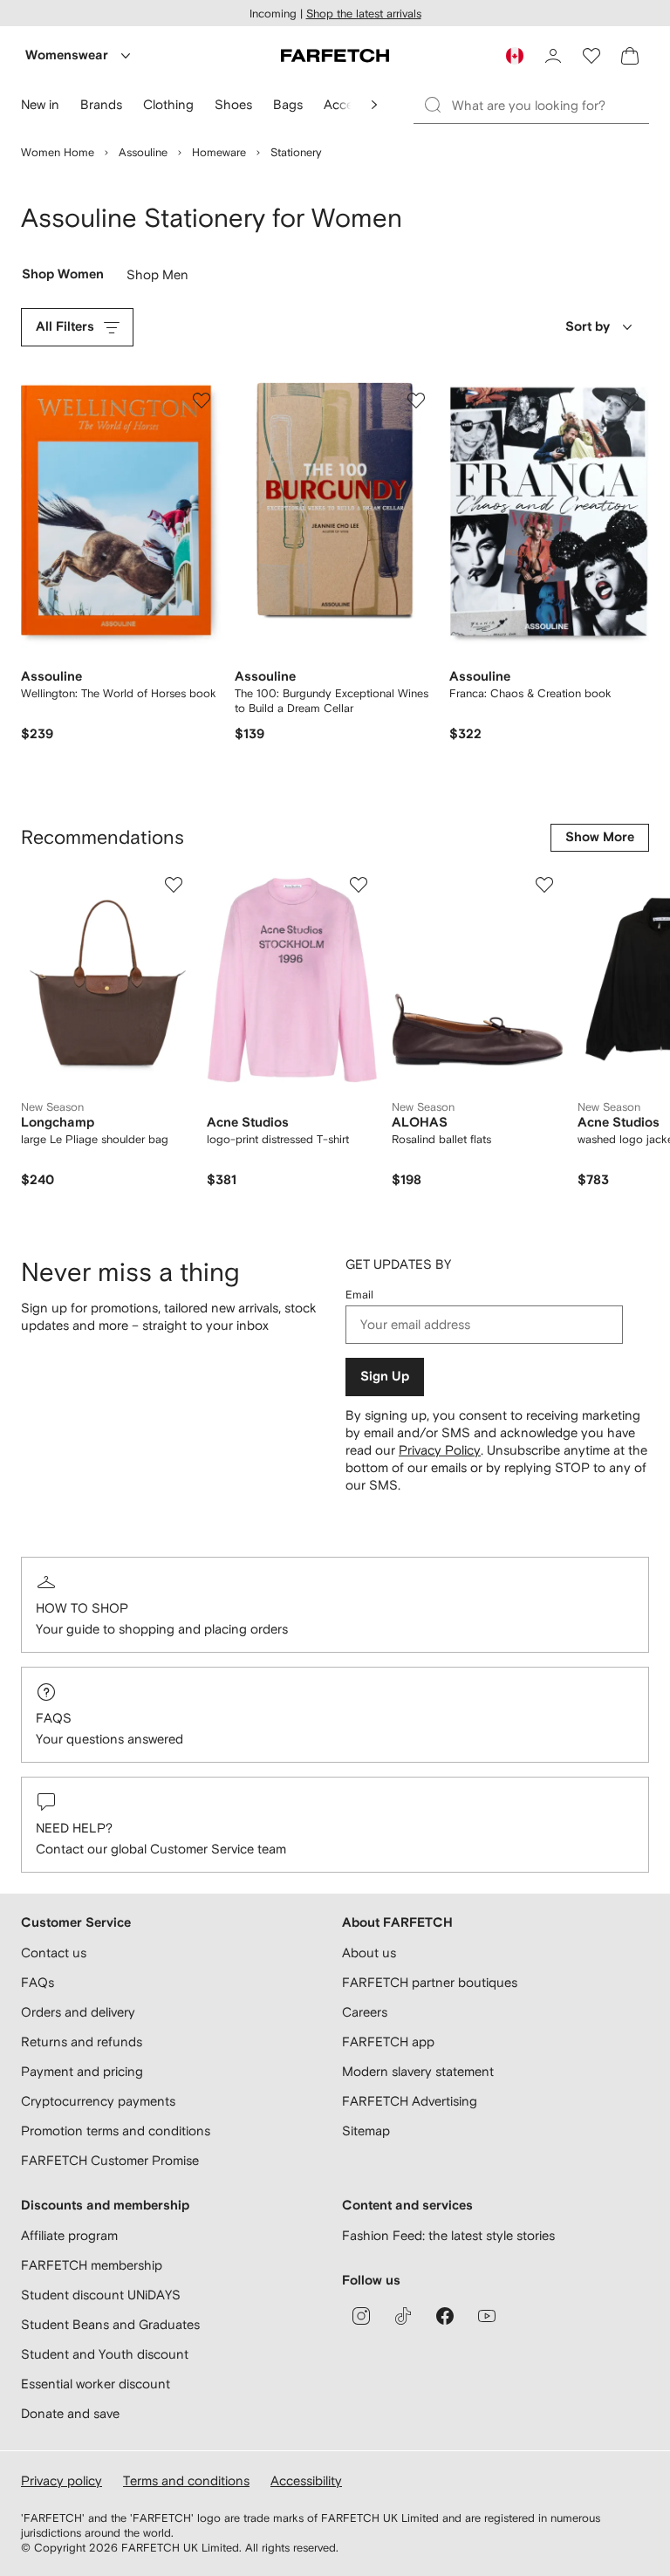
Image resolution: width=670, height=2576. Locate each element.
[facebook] (445, 2316)
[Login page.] (553, 56)
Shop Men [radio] (157, 278)
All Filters (65, 327)
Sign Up (385, 1377)
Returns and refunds (82, 2042)
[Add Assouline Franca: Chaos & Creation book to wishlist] (630, 401)
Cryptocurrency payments (98, 2101)
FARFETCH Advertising (410, 2101)
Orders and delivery (78, 2012)
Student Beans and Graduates (110, 2324)
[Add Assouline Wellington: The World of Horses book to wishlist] (202, 401)
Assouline (143, 152)
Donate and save (70, 2413)
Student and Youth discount (105, 2354)
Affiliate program (69, 2235)
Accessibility (306, 2480)
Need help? (74, 1828)
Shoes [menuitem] (233, 104)
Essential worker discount (96, 2384)
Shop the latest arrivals (364, 14)
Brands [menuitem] (101, 104)
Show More (600, 837)
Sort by (588, 327)
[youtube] (487, 2316)
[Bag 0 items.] (630, 56)
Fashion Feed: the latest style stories (448, 2235)
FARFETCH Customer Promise (110, 2160)
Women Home (58, 152)
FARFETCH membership (92, 2265)
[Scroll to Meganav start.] (374, 105)
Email (359, 1295)
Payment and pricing (82, 2071)
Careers (365, 2012)
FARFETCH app (388, 2042)
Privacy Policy (440, 1450)
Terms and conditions (186, 2480)
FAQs (54, 1718)
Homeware (219, 152)
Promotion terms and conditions (116, 2131)
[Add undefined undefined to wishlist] (174, 885)
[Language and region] (515, 56)
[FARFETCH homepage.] (335, 56)
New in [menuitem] (40, 104)
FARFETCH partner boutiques (430, 1982)
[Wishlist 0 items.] (591, 56)
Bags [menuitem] (288, 104)
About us (369, 1953)
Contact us (54, 1953)
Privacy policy (62, 2480)
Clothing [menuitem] (168, 104)
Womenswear (67, 55)
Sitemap (366, 2131)
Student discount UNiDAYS (101, 2295)
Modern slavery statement (418, 2071)
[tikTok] (403, 2316)
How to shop (82, 1608)
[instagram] (361, 2316)
